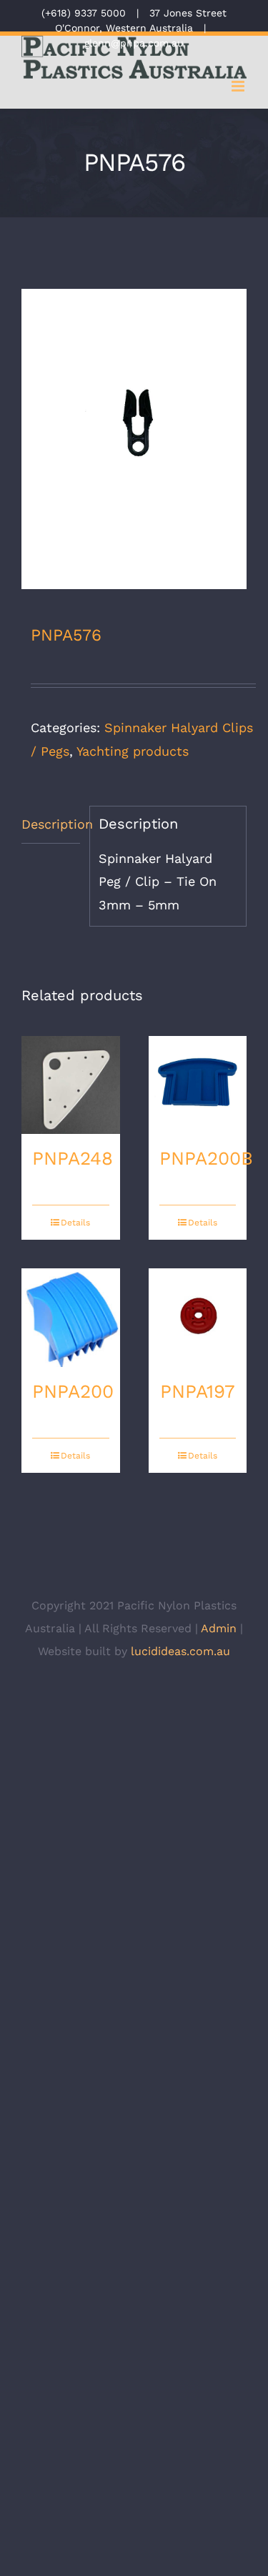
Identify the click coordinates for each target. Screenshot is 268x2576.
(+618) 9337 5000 (84, 13)
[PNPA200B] (198, 1085)
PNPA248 (73, 1158)
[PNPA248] (71, 1085)
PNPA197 (198, 1391)
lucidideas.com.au (180, 1651)
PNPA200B (206, 1158)
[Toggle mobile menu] (239, 86)
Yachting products (133, 751)
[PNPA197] (198, 1318)
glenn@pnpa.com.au (134, 43)
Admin (219, 1628)
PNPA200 (73, 1391)
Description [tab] (51, 824)
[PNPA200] (71, 1318)
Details (75, 1223)
